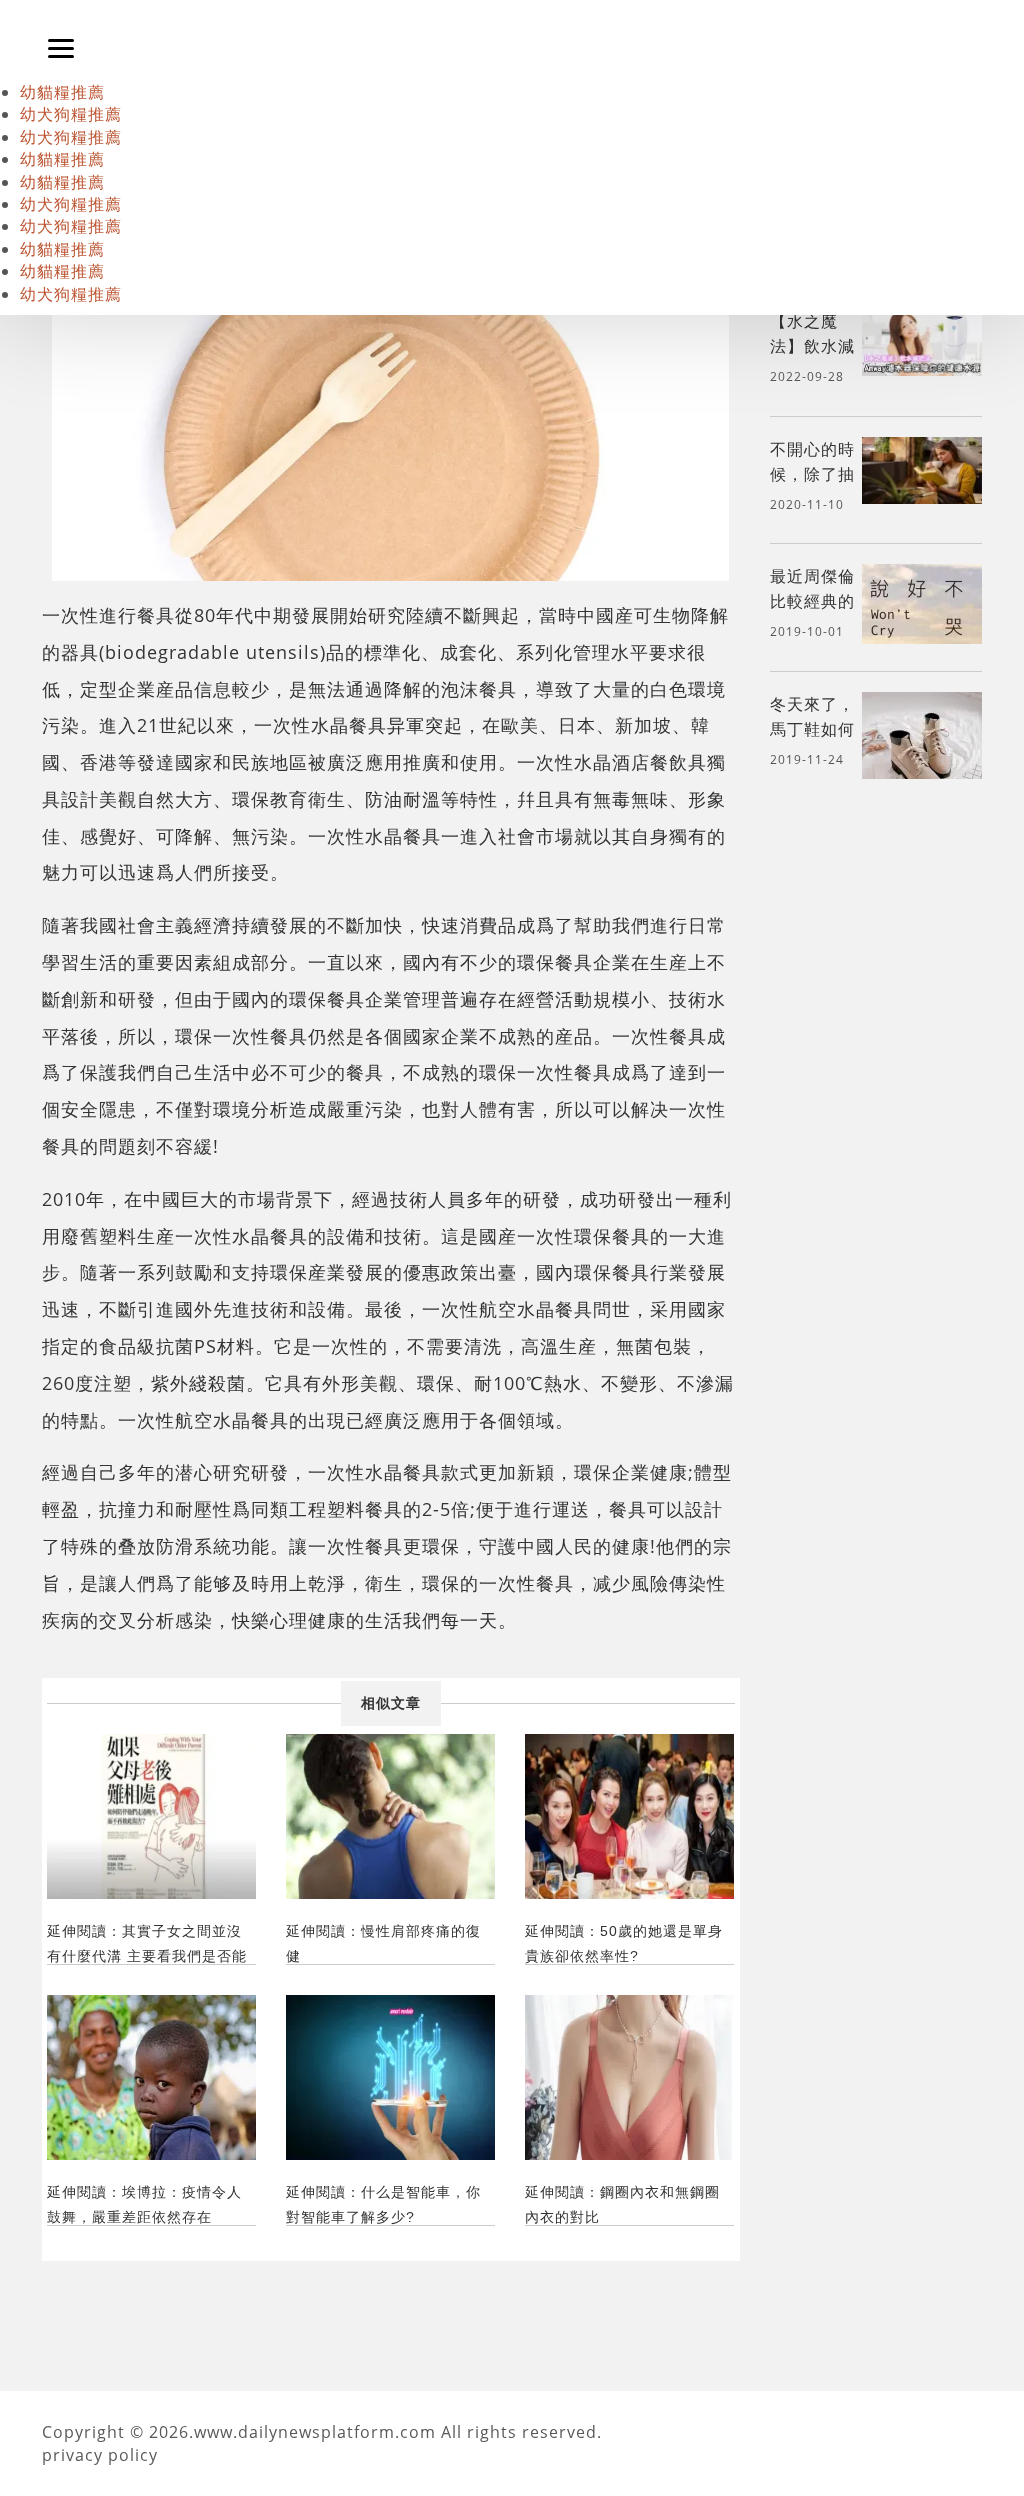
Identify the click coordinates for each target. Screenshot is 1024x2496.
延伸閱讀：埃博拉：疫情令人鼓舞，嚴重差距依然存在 (144, 2204)
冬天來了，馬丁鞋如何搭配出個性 (812, 729)
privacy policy (100, 2455)
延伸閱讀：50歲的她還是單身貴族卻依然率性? (624, 1943)
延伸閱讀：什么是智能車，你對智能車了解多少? (383, 2204)
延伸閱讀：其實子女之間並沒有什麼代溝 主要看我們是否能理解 (147, 1943)
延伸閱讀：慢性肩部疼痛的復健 (383, 1943)
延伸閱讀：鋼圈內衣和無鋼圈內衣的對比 (622, 2204)
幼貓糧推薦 (62, 92)
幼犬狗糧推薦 (71, 114)
